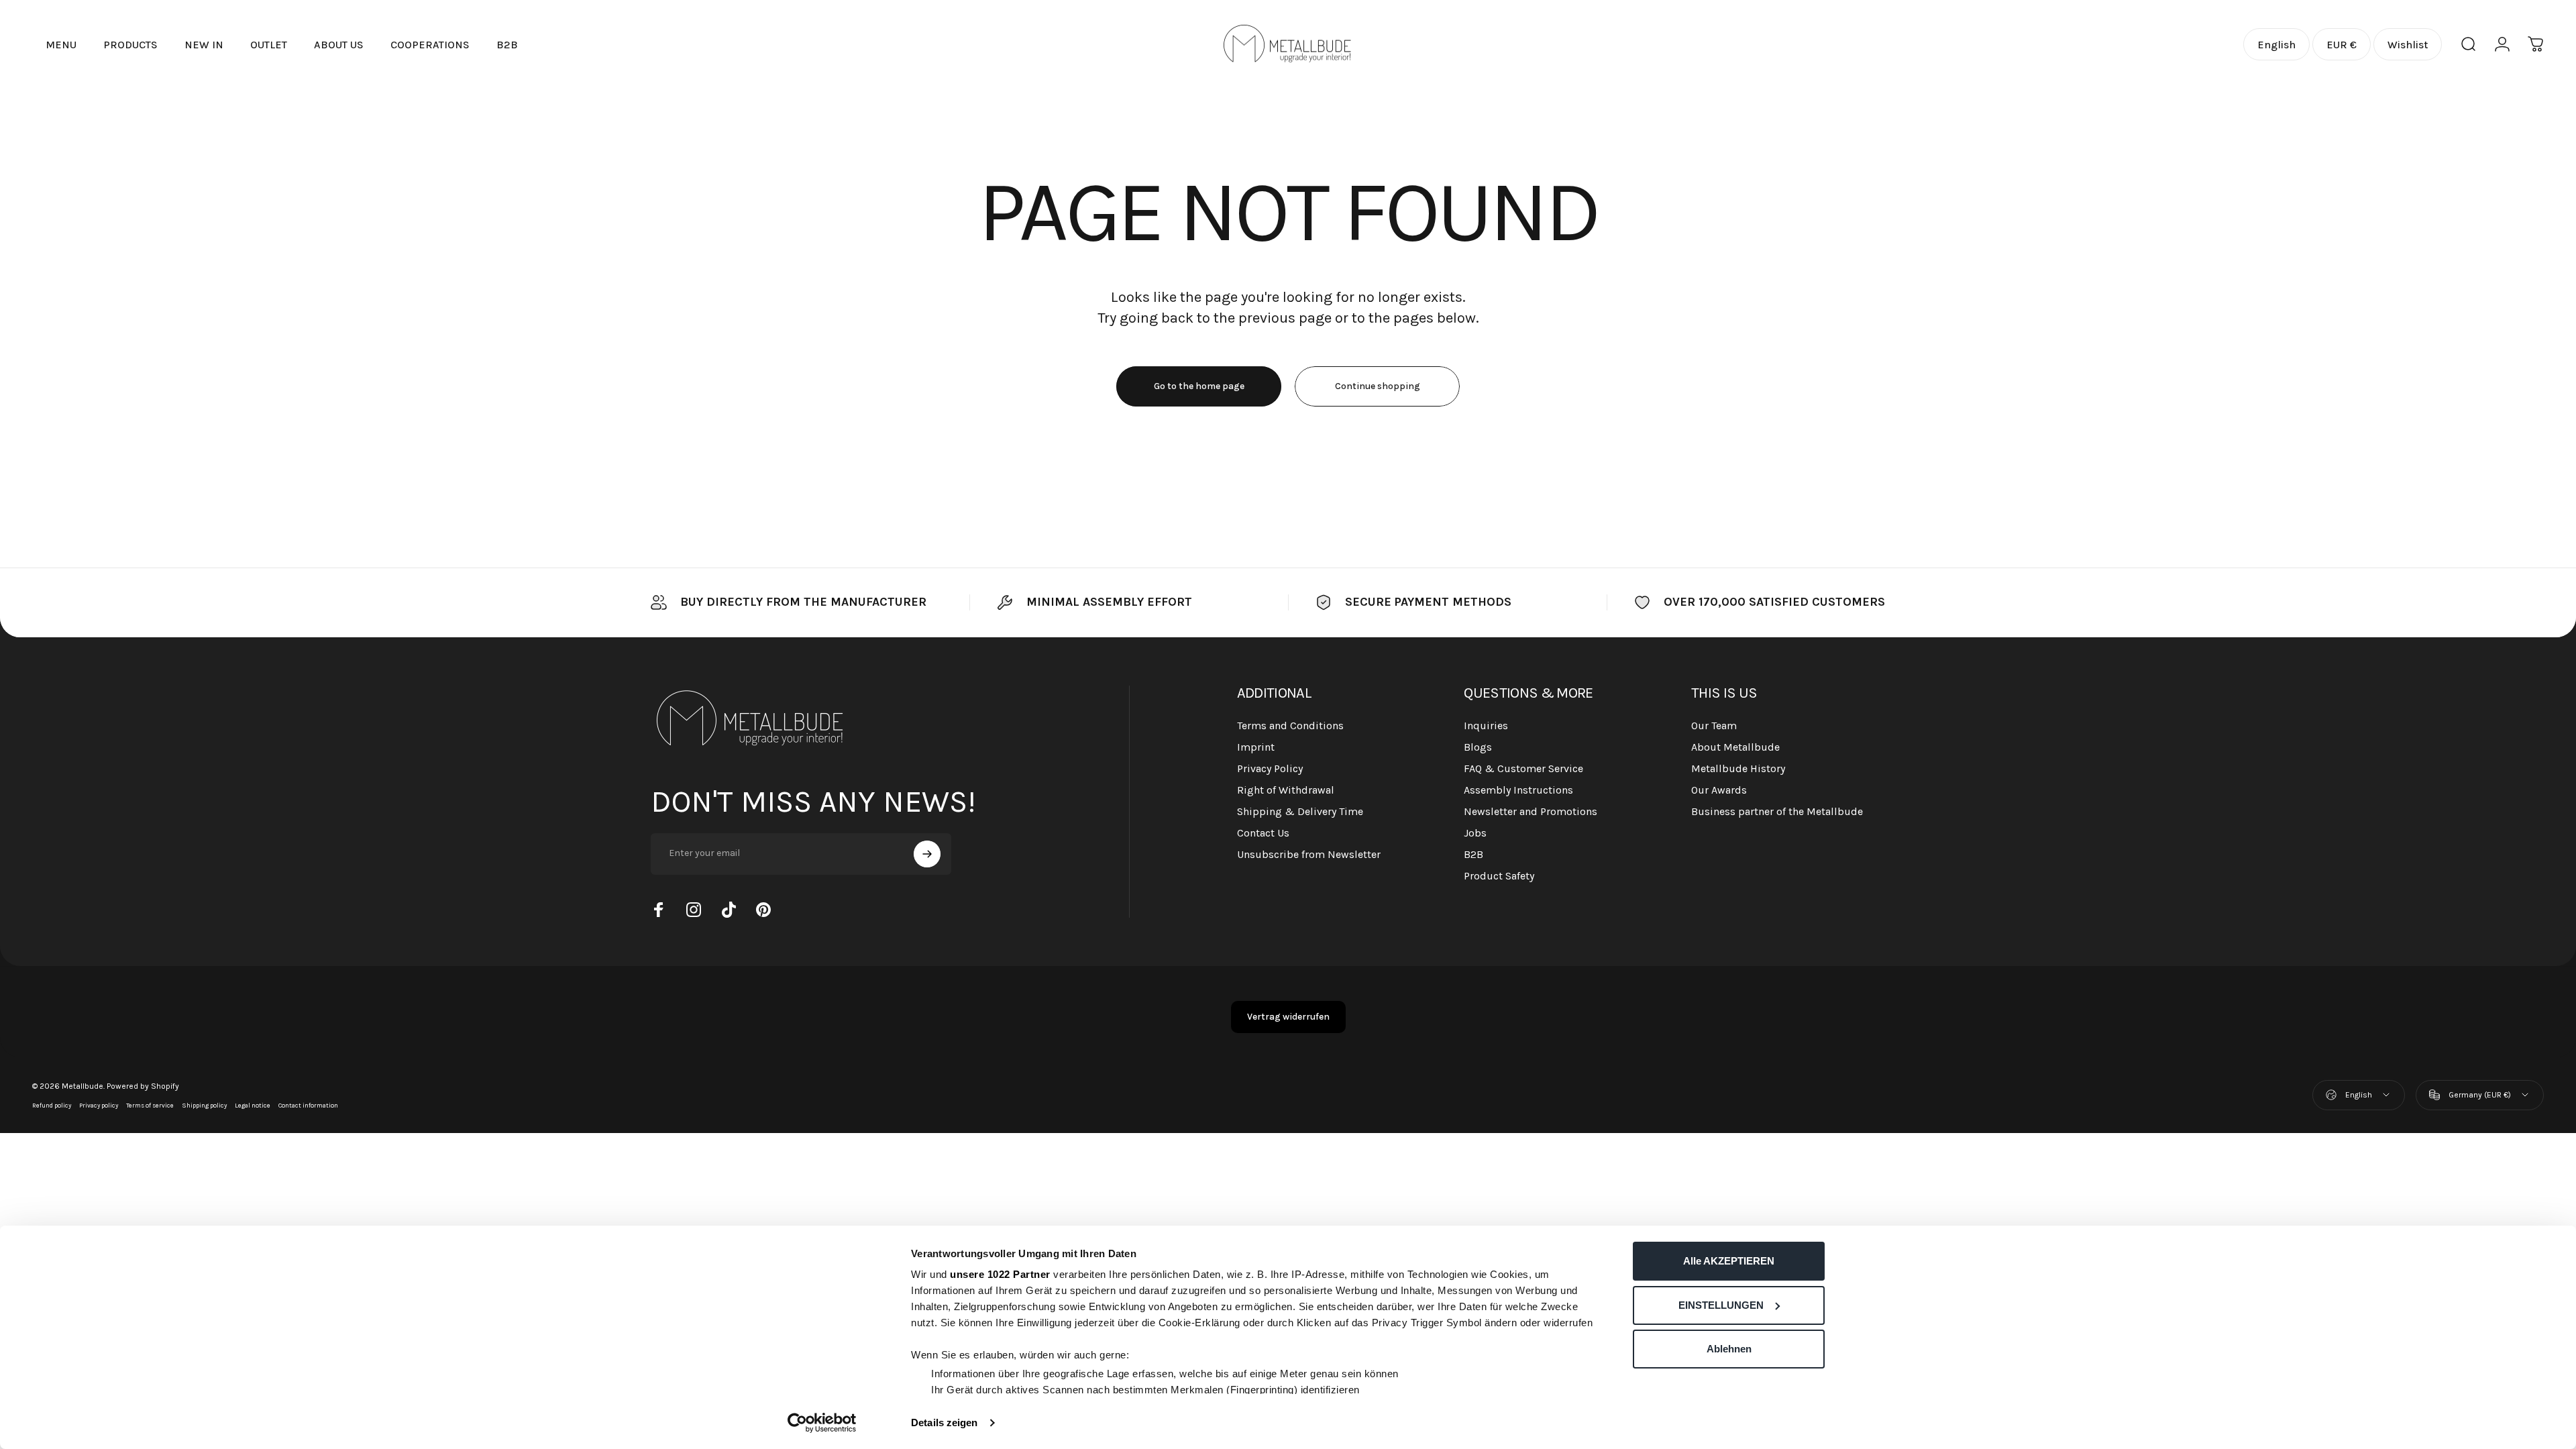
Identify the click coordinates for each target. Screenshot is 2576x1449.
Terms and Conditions (1290, 726)
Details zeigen (944, 1423)
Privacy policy (99, 1105)
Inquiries (1486, 726)
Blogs (1478, 747)
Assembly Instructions (1518, 790)
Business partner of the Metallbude (1777, 811)
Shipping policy (204, 1105)
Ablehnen (1729, 1349)
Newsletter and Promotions (1531, 811)
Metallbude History (1738, 768)
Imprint (1256, 747)
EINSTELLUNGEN (1721, 1305)
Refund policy (52, 1105)
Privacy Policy (1270, 768)
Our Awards (1719, 790)
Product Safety (1499, 876)
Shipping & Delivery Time (1300, 811)
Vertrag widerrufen (1288, 1017)
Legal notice (253, 1105)
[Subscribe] (927, 854)
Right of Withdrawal (1286, 790)
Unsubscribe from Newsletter (1309, 854)
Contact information (308, 1105)
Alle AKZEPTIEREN (1729, 1261)
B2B (1473, 854)
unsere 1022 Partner (1000, 1274)
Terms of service (150, 1105)
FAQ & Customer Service (1523, 768)
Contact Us (1263, 833)
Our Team (1714, 726)
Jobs (1475, 833)
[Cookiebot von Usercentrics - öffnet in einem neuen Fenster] (822, 1423)
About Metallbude (1735, 747)
